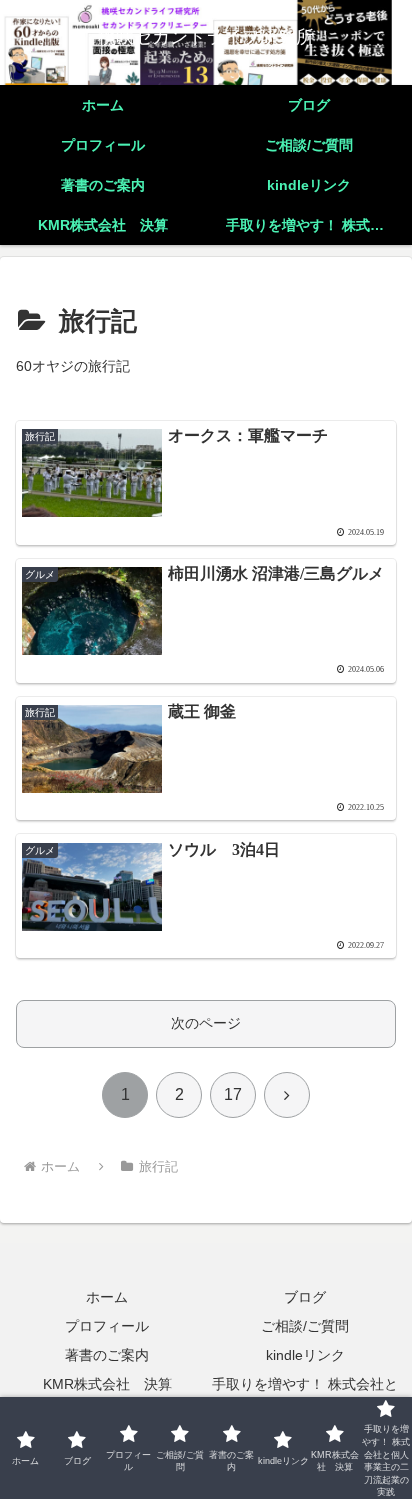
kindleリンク (305, 1355)
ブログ (305, 1297)
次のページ (206, 1023)
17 (233, 1094)
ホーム (107, 1297)
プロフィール (107, 1326)
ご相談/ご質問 (305, 1326)
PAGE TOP (382, 1437)
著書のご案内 (107, 1355)
